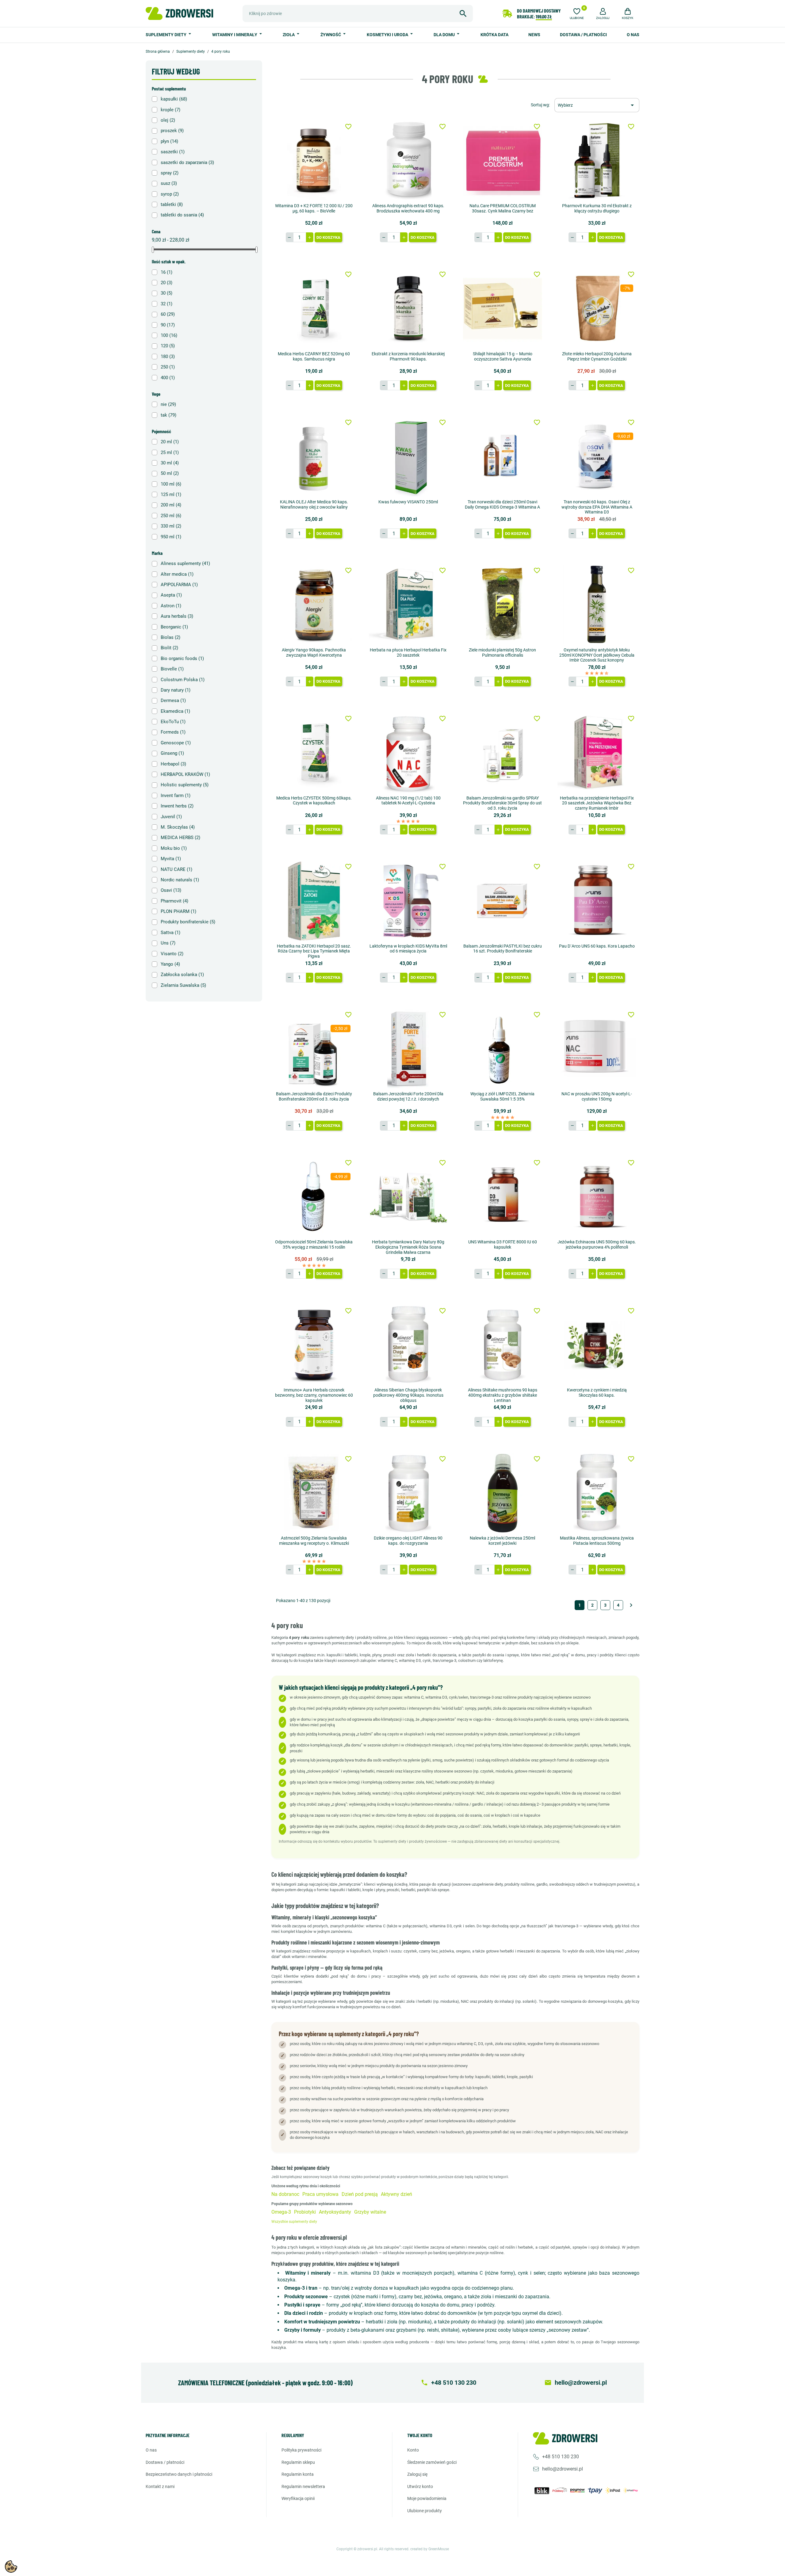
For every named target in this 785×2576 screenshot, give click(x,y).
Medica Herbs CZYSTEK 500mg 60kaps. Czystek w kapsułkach (314, 801)
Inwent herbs (177, 806)
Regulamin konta (298, 2474)
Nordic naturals (180, 880)
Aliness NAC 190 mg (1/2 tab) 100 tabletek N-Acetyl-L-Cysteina (408, 801)
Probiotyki (305, 2212)
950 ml (171, 537)
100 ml (171, 484)
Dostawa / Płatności (583, 35)
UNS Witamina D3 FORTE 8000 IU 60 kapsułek (503, 1244)
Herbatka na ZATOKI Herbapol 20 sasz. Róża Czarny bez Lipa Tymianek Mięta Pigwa (314, 951)
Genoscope (176, 743)
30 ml (170, 463)
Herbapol (173, 764)
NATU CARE (176, 869)
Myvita (171, 859)
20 (167, 283)
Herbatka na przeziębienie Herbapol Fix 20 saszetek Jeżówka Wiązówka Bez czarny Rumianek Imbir (597, 803)
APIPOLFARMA (179, 585)
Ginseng (172, 753)
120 (168, 346)
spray (170, 173)
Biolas (170, 637)
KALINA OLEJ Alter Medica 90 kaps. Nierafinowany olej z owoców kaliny (314, 504)
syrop (170, 194)
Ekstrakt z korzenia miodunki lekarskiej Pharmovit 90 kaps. (408, 356)
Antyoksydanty (335, 2212)
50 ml (170, 473)
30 (167, 293)
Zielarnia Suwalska (183, 985)
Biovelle (172, 669)
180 (168, 357)
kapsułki (174, 99)
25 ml (170, 452)
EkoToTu (173, 722)
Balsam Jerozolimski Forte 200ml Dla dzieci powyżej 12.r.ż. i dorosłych (408, 1096)
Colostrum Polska (183, 680)
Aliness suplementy (185, 563)
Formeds (173, 732)
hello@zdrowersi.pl (563, 2469)
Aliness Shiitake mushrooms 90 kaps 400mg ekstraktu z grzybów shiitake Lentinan (503, 1395)
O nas (633, 35)
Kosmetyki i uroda (388, 35)
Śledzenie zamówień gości (432, 2462)
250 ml (171, 516)
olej (168, 120)
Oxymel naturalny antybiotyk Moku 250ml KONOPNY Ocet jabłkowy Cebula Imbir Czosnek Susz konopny (597, 655)
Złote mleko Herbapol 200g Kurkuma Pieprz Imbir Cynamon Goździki (597, 356)
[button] (603, 13)
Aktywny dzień (396, 2194)
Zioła (289, 35)
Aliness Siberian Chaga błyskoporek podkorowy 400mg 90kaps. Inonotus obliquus (408, 1395)
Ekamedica (175, 711)
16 (167, 272)
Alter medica (177, 574)
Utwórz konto (420, 2486)
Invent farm (176, 796)
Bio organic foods (182, 658)
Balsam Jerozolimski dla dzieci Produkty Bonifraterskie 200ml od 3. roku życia (314, 1096)
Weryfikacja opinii (298, 2498)
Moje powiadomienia (427, 2498)
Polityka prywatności (301, 2450)
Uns (168, 943)
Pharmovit (174, 901)
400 (168, 378)
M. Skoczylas (178, 827)
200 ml (171, 505)
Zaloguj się (417, 2474)
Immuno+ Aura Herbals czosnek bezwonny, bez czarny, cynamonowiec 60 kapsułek (314, 1395)
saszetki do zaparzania (187, 162)
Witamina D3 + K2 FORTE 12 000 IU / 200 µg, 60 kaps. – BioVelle (314, 208)
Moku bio (174, 848)
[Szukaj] (463, 13)
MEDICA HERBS (180, 838)
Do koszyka (328, 237)
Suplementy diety (167, 35)
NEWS (534, 35)
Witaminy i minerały (235, 35)
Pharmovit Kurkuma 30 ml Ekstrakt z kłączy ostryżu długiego (597, 208)
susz (169, 183)
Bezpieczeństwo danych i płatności (179, 2474)
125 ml (171, 494)
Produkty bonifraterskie (188, 922)
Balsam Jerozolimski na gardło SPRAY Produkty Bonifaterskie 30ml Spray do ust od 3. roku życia (502, 803)
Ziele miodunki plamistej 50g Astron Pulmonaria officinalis (502, 653)
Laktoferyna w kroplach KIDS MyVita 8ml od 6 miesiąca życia (408, 949)
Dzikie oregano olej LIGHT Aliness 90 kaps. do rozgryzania (408, 1541)
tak (168, 415)
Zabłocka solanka (182, 975)
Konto (413, 2450)
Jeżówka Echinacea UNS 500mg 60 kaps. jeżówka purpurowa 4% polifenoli (597, 1244)
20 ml (170, 442)
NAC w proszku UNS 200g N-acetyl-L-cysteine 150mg (597, 1096)
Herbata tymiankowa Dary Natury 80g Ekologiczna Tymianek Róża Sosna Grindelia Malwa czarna (408, 1247)
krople (170, 110)
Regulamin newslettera (303, 2486)
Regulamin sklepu (298, 2462)
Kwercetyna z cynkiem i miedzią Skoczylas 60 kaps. (597, 1393)
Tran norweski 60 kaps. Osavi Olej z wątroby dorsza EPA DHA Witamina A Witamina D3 (597, 507)
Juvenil (171, 817)
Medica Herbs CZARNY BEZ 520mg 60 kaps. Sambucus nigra (314, 356)
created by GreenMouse (430, 2549)
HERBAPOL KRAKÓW (185, 774)
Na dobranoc (285, 2194)
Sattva (170, 933)
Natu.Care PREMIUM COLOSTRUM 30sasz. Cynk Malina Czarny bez (503, 208)
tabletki (172, 204)
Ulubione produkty (425, 2511)
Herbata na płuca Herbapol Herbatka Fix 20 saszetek (408, 653)
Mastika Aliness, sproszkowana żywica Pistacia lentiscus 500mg (597, 1541)
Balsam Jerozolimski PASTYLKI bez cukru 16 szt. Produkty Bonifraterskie (503, 949)
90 (168, 325)
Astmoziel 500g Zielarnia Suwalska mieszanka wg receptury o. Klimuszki (314, 1541)
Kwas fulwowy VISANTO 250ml (408, 502)
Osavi (171, 890)
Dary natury (176, 690)
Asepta (171, 595)
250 (168, 367)
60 (168, 314)
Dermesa (173, 700)
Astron (171, 606)
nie (168, 404)
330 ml (171, 526)
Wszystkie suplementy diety (294, 2222)
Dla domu (445, 35)
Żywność (331, 35)
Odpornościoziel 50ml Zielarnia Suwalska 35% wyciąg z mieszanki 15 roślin (314, 1244)
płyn (169, 141)
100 (169, 335)
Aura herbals (177, 616)
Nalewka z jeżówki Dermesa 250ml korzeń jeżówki (502, 1541)
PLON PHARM (178, 911)
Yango (170, 964)
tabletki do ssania (182, 215)
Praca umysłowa (320, 2194)
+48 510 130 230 (561, 2457)
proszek (172, 131)
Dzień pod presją (360, 2194)
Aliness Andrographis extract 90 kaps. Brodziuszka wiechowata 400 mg (408, 208)
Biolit (169, 648)
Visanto (172, 954)
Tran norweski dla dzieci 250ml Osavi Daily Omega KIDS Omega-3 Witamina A (502, 504)
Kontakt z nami (160, 2486)
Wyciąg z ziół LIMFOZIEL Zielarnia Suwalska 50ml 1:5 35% (502, 1096)
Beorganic (174, 627)
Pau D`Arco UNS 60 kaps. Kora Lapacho (597, 946)
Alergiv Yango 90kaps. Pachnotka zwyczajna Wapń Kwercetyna (314, 653)
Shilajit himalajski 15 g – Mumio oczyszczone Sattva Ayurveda (503, 356)
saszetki (173, 152)
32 (167, 304)
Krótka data (494, 35)
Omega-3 (281, 2212)
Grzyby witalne (370, 2212)
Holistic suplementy (185, 785)
